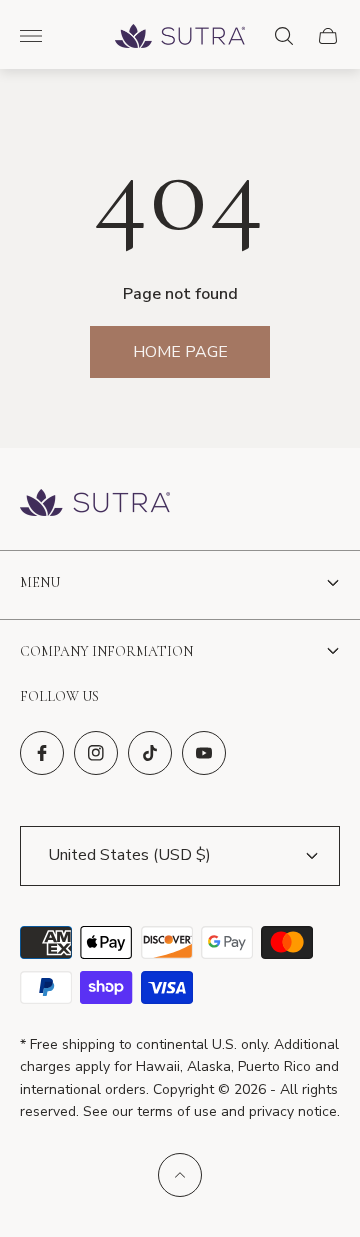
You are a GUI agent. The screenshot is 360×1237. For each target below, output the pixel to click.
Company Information (106, 651)
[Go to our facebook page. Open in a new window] (42, 753)
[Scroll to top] (180, 1175)
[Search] (284, 36)
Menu (40, 582)
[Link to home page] (95, 504)
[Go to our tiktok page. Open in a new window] (150, 753)
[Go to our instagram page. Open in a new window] (96, 753)
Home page (180, 352)
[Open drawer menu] (31, 36)
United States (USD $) (129, 855)
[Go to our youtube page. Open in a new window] (204, 753)
